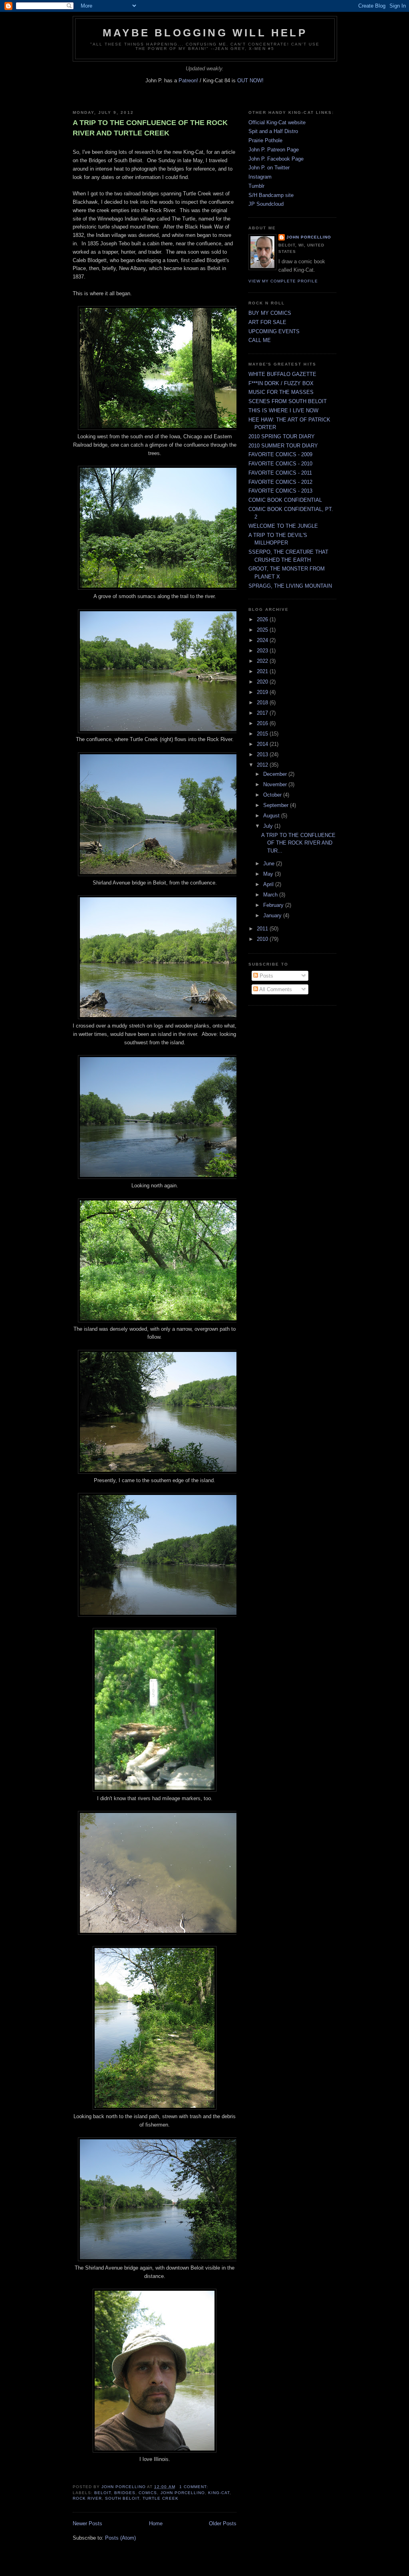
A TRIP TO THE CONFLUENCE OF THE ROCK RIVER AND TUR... (298, 843)
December (276, 774)
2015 (263, 734)
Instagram (260, 177)
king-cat (219, 2493)
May (269, 874)
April (269, 884)
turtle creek (160, 2498)
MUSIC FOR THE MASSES (281, 392)
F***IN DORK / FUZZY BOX (281, 383)
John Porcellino (309, 237)
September (277, 805)
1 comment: (195, 2487)
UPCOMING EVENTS (274, 331)
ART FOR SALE (267, 322)
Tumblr (256, 186)
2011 (263, 929)
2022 (263, 661)
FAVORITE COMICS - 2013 (280, 491)
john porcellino (183, 2493)
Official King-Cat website (277, 122)
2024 (263, 640)
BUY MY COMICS (270, 313)
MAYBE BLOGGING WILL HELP (205, 33)
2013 (263, 754)
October (273, 795)
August (272, 816)
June (270, 864)
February (274, 905)
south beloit (122, 2498)
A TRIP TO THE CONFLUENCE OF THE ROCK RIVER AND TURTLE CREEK (150, 128)
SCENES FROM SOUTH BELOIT (288, 401)
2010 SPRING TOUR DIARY (282, 436)
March (271, 895)
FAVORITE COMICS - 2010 (280, 464)
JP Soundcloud (266, 204)
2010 (263, 939)
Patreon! (189, 80)
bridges (125, 2493)
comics (148, 2493)
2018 (263, 703)
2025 (263, 630)
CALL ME (260, 340)
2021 (263, 671)
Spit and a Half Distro (273, 131)
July (269, 826)
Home (156, 2523)
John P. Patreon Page (274, 150)
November (276, 784)
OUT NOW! (250, 80)
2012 (263, 765)
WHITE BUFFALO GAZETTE (282, 374)
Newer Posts (87, 2523)
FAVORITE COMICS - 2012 (280, 482)
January (273, 915)
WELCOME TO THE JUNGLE (283, 526)
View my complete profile (283, 281)
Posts (266, 976)
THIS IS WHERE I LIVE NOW (283, 410)
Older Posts (223, 2523)
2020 (263, 682)
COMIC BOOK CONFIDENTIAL (285, 500)
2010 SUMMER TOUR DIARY (283, 446)
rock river (87, 2498)
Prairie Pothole (265, 140)
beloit (103, 2493)
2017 (263, 713)
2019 (263, 692)
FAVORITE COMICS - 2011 (280, 473)
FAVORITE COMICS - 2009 (280, 454)
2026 (263, 619)
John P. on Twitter (269, 168)
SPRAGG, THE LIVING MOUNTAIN (290, 586)
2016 (263, 723)
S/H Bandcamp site (271, 195)
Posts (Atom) (120, 2538)
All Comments (275, 989)
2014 (263, 744)
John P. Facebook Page (276, 159)
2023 (263, 651)
